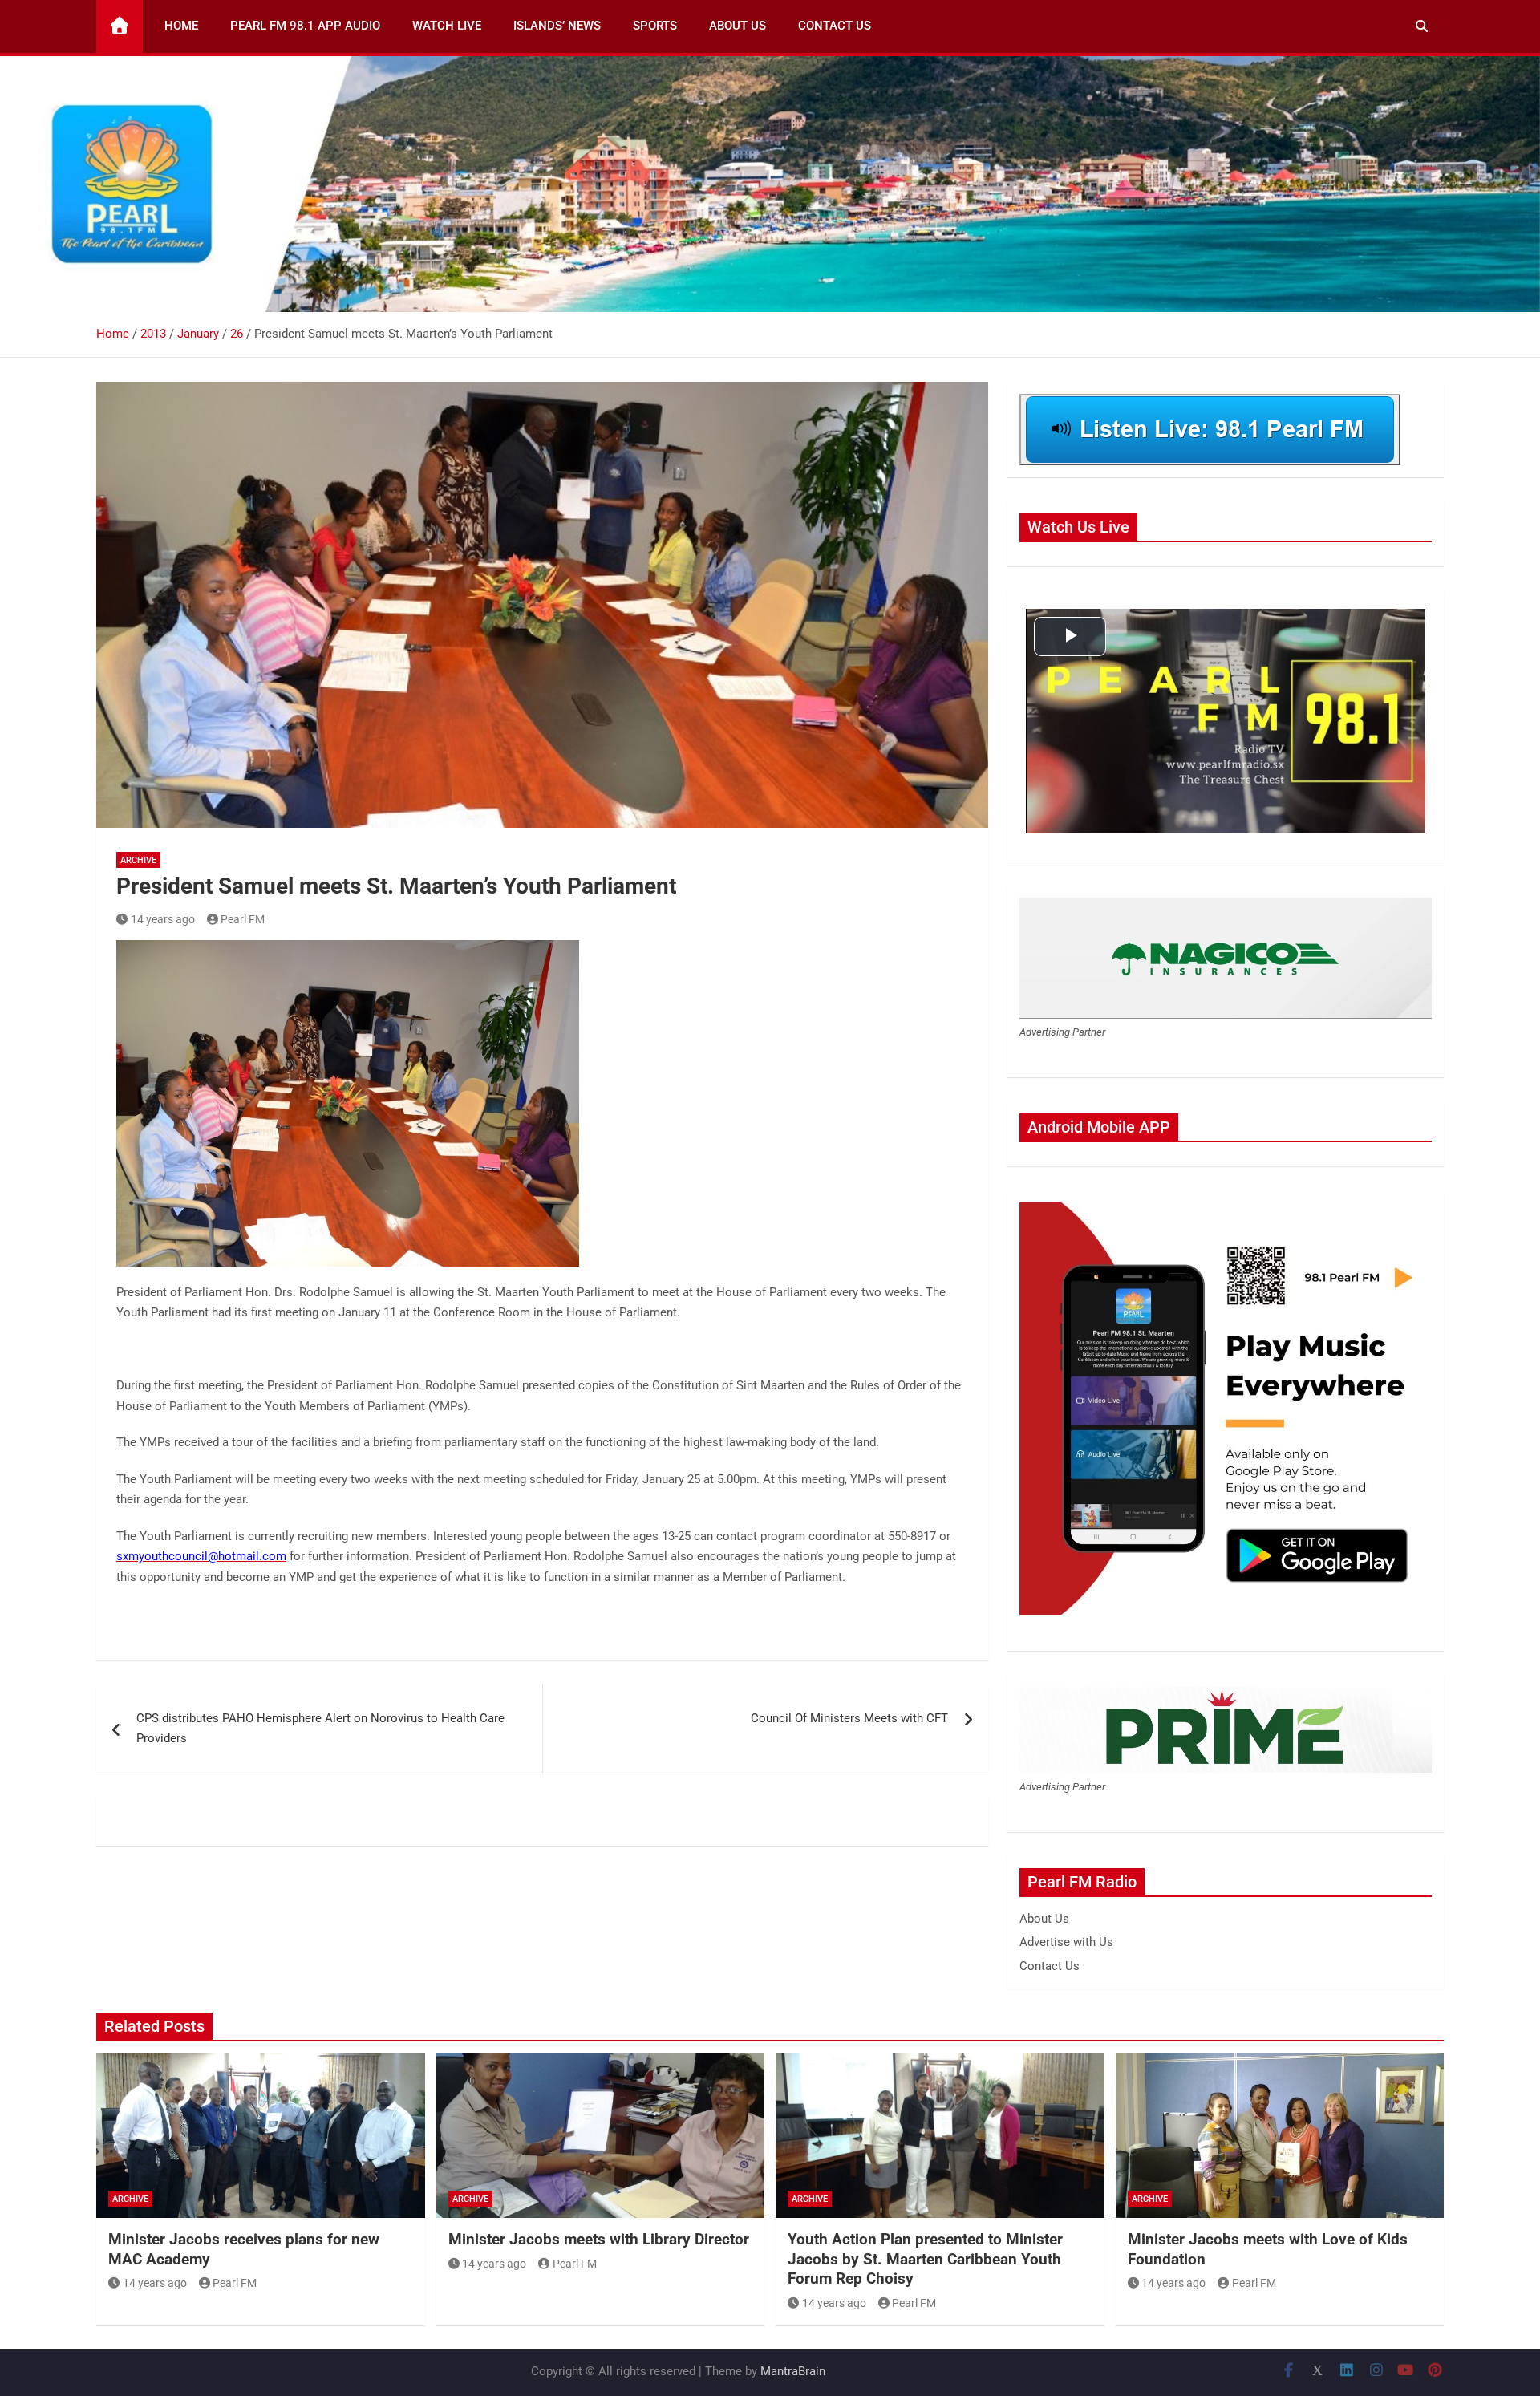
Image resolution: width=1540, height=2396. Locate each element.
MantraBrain (793, 2371)
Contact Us (835, 26)
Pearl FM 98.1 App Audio (305, 26)
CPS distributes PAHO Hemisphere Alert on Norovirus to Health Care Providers (320, 1729)
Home (181, 26)
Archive (138, 860)
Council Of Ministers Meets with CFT (849, 1718)
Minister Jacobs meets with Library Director (599, 2239)
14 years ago (163, 919)
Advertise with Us (1066, 1942)
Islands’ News (557, 26)
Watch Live (447, 26)
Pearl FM (243, 919)
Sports (655, 26)
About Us (738, 26)
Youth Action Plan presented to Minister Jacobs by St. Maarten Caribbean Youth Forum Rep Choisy (925, 2259)
